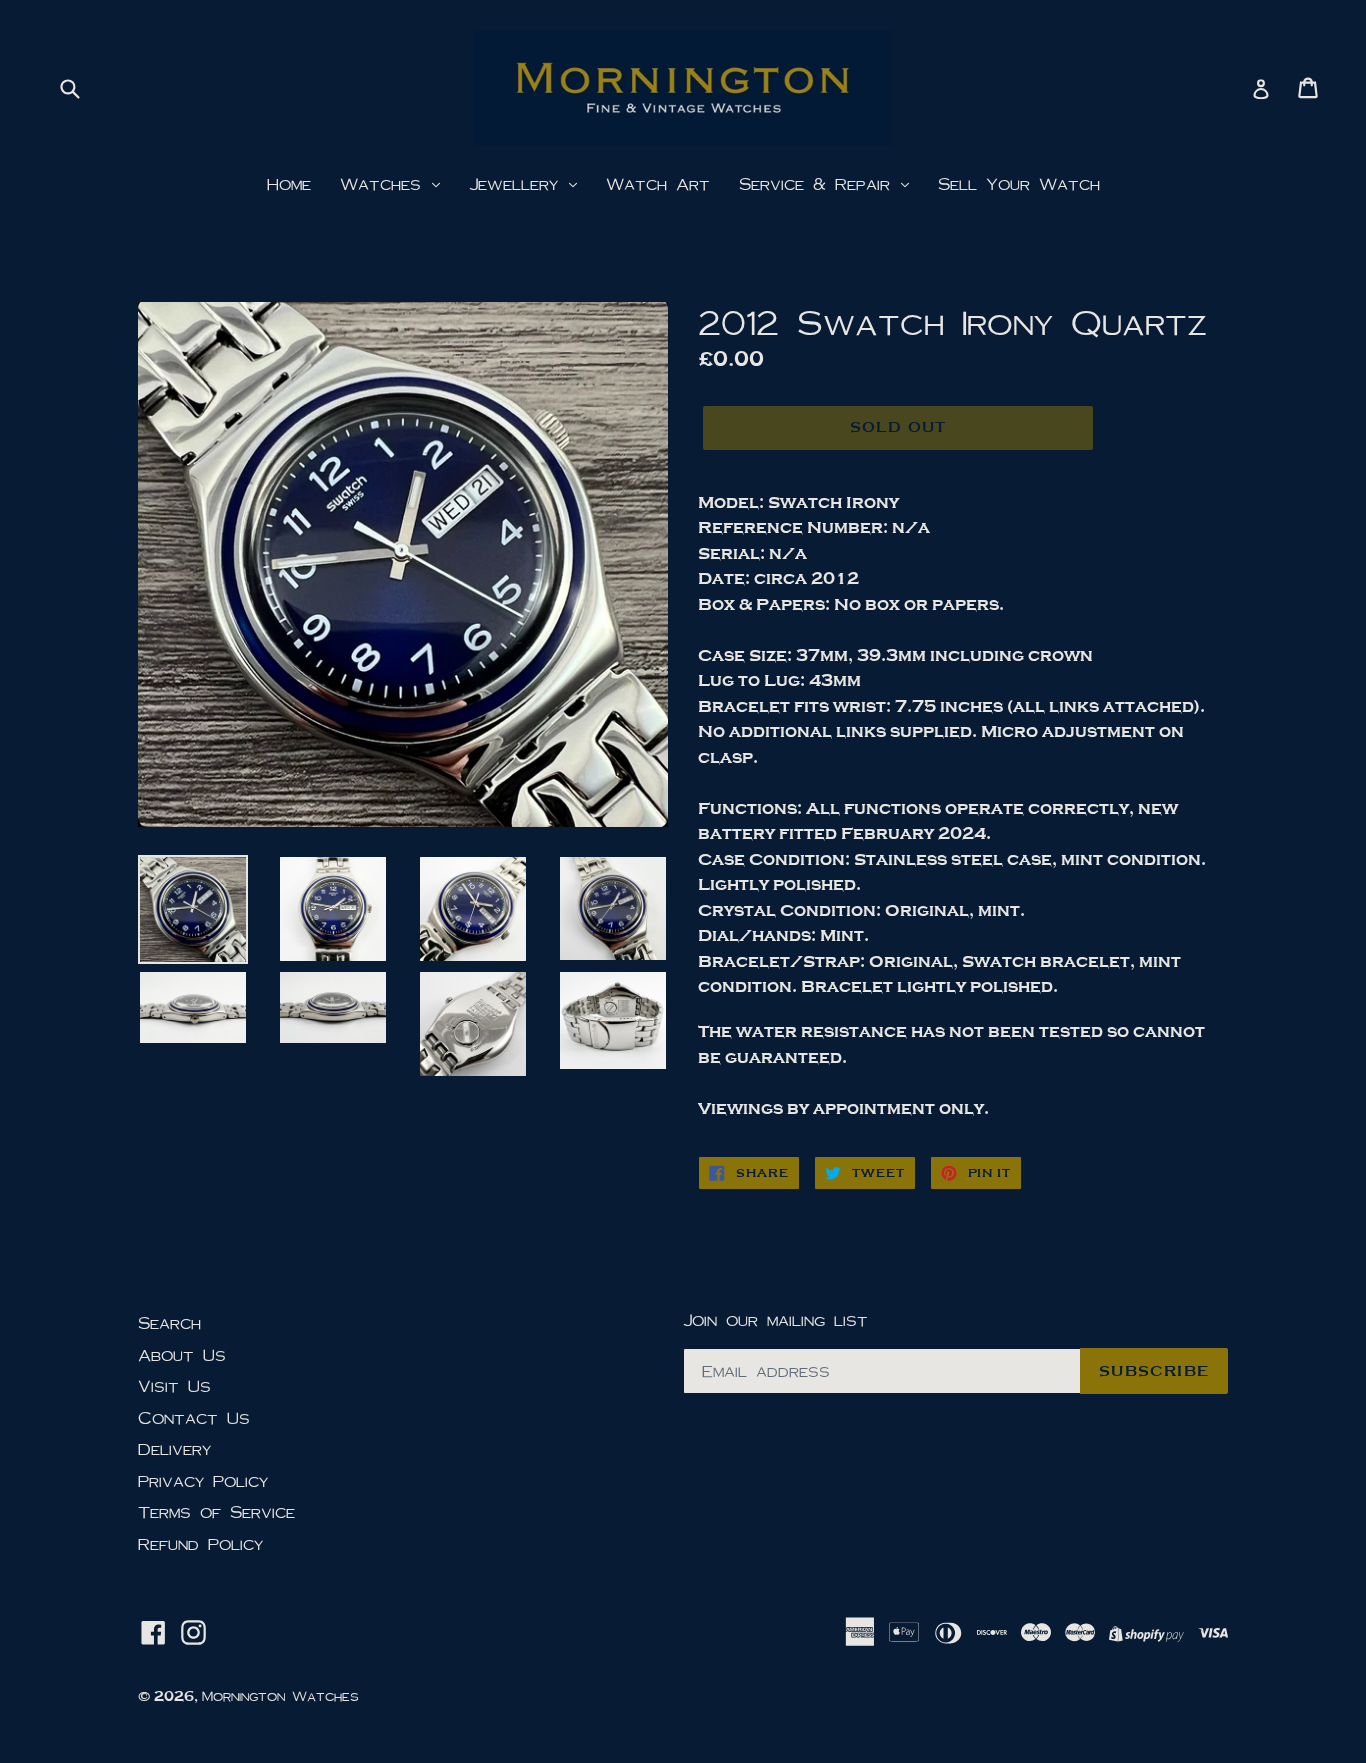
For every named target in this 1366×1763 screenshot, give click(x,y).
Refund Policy (200, 1543)
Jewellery (518, 183)
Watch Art (658, 183)
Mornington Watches (280, 1696)
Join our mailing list (775, 1319)
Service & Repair (819, 183)
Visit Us (174, 1385)
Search (169, 1322)
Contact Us (194, 1417)
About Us (182, 1354)
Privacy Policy (203, 1480)
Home (289, 183)
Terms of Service (216, 1511)
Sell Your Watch (1019, 183)
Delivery (174, 1448)
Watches (385, 183)
